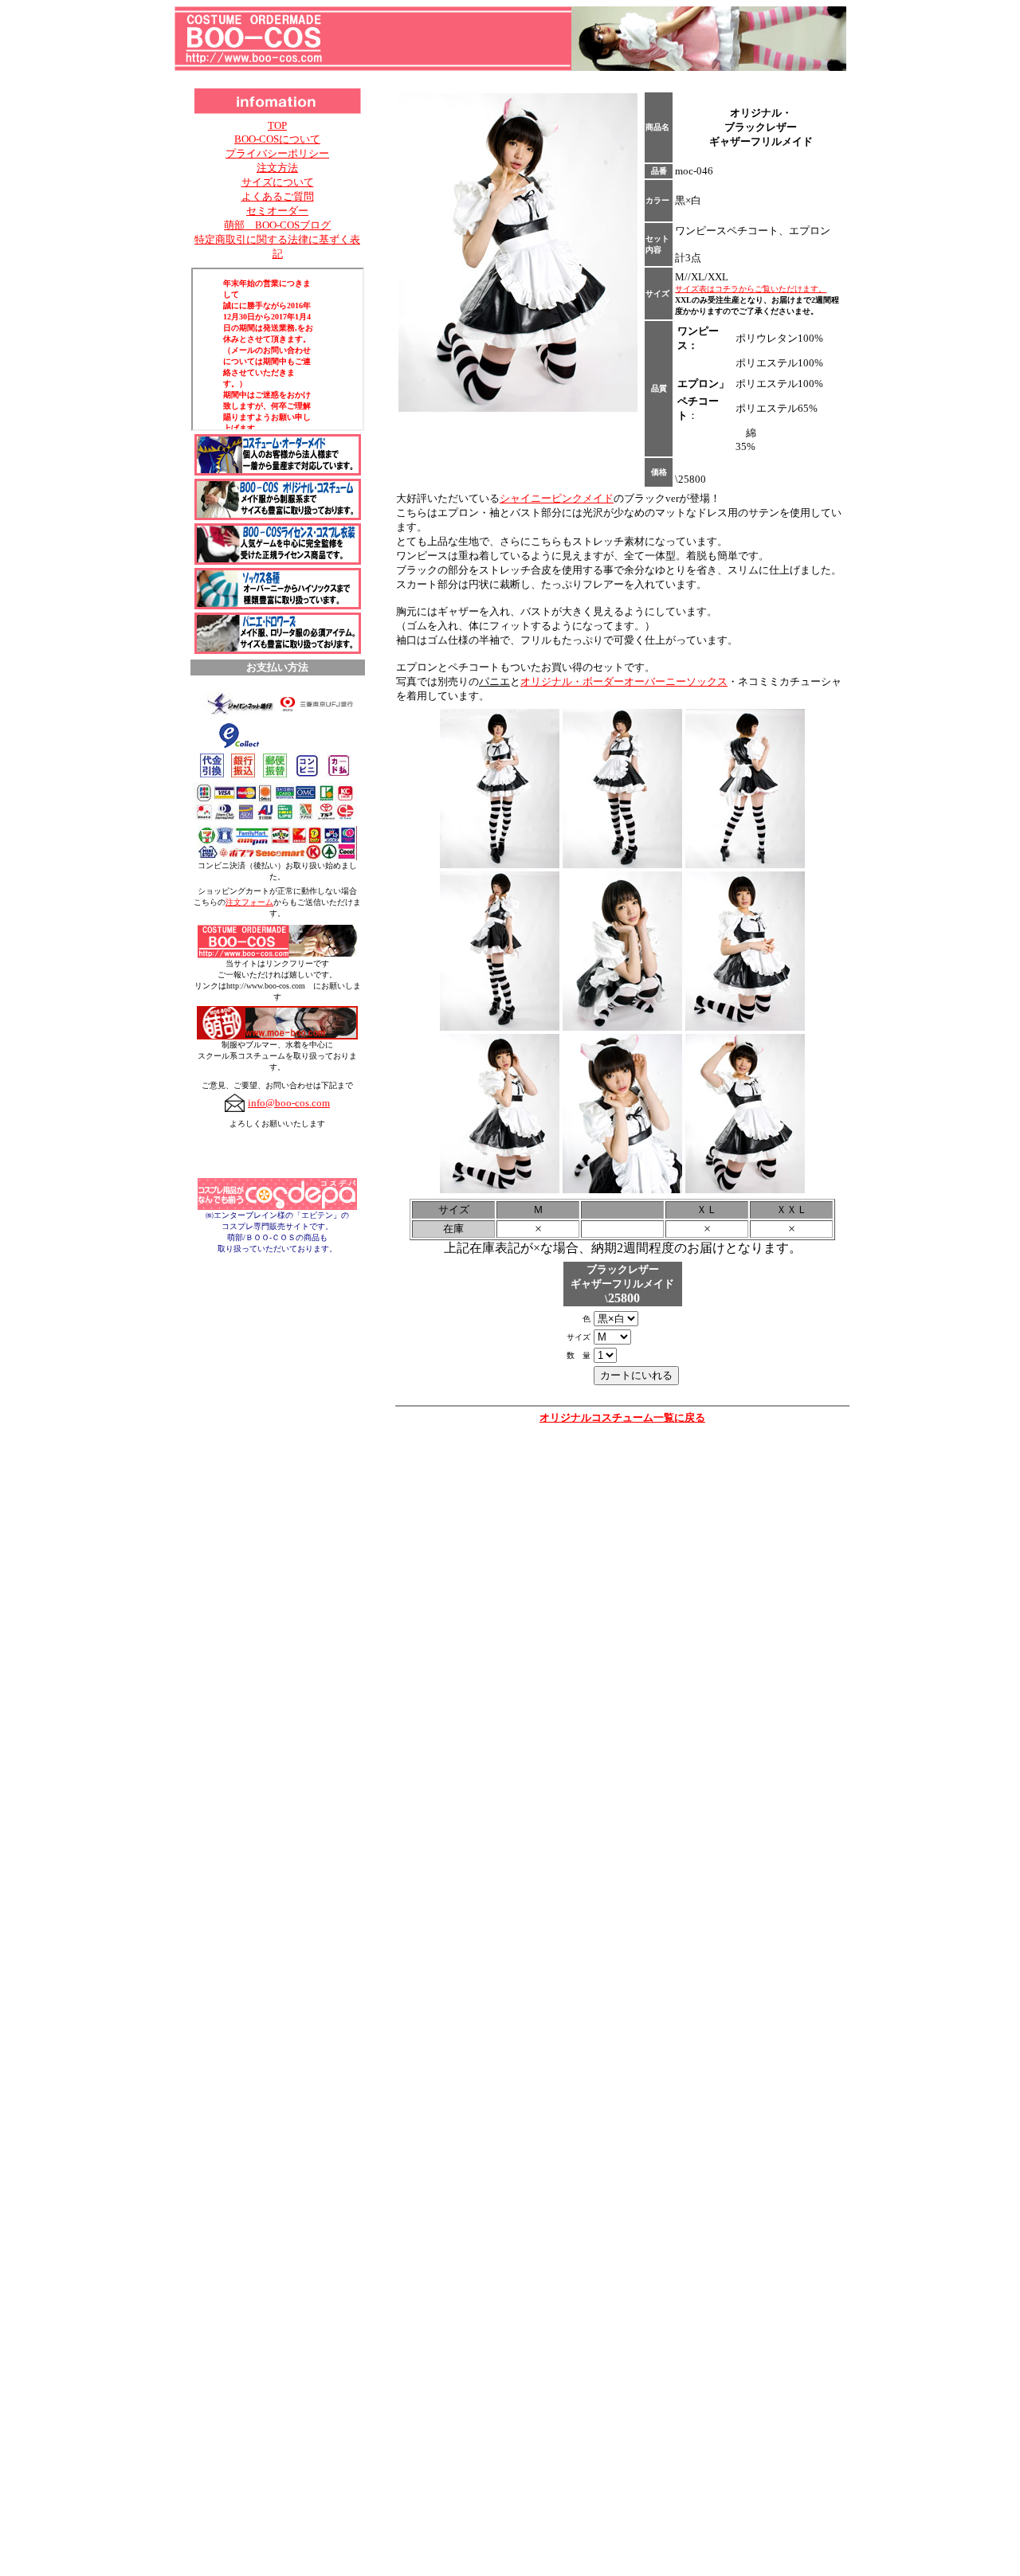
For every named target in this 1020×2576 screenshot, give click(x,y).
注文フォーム (249, 902)
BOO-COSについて (277, 139)
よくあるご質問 (278, 196)
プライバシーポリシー (277, 153)
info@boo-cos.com (289, 1103)
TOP (277, 125)
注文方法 (277, 168)
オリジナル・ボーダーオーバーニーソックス (624, 681)
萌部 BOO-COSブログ (277, 225)
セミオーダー (277, 211)
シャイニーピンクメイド (557, 498)
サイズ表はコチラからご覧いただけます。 (751, 289)
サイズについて (278, 182)
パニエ (494, 681)
